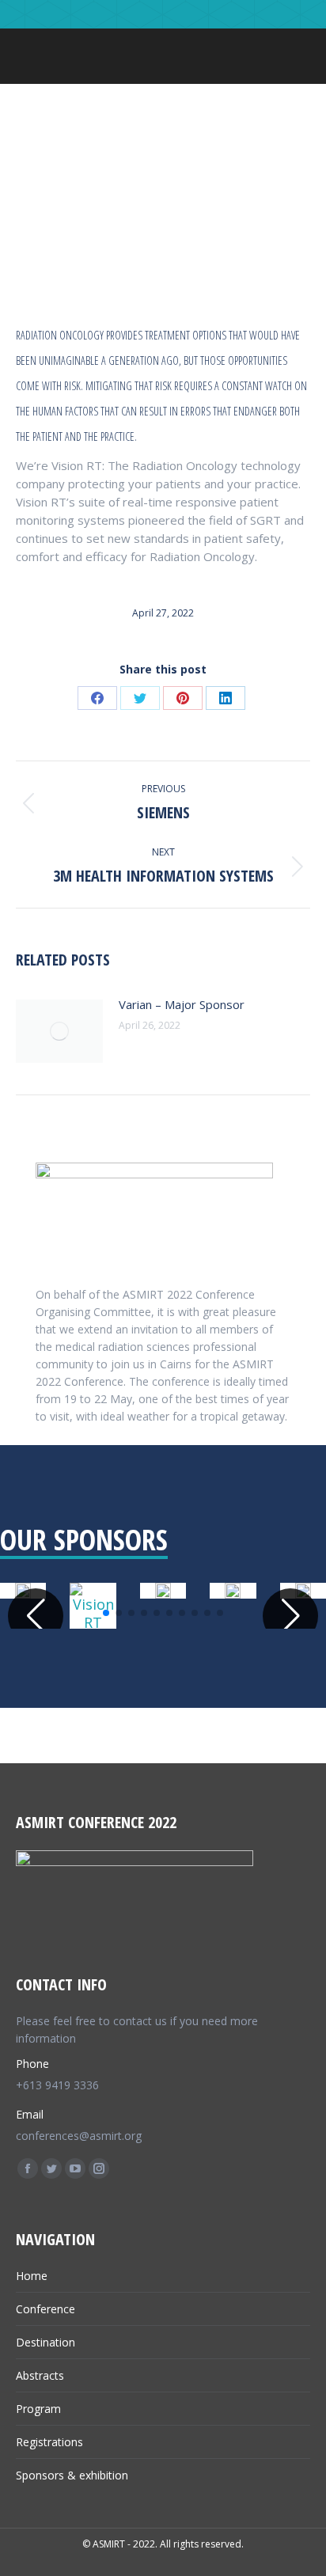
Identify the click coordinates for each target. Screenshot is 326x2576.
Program (38, 2409)
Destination (45, 2342)
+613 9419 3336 (57, 2085)
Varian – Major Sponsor (182, 1004)
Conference (45, 2309)
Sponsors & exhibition (72, 2475)
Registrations (49, 2442)
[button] (106, 1613)
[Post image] (59, 1031)
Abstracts (40, 2375)
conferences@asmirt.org (79, 2136)
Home (32, 2276)
